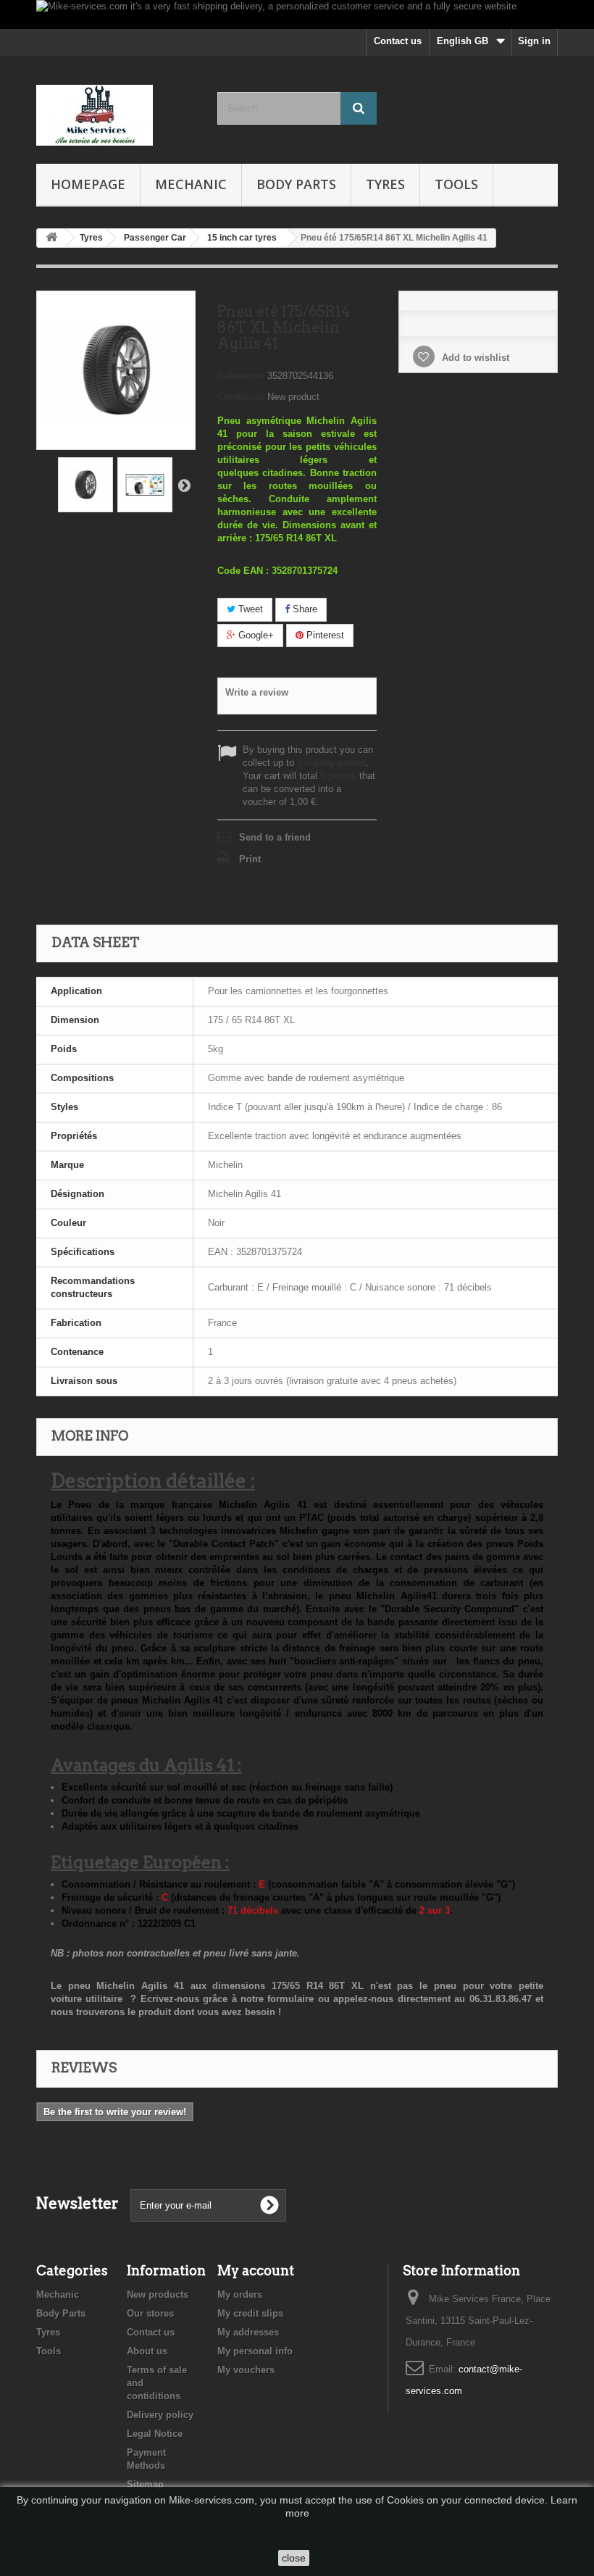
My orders (240, 2294)
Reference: (241, 376)
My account (256, 2271)
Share (304, 609)
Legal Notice (155, 2434)
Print (250, 859)
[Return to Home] (51, 238)
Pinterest (324, 635)
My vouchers (246, 2370)
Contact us (398, 41)
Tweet (249, 609)
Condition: (241, 397)
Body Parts (296, 184)
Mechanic (191, 184)
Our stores (150, 2313)
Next (184, 485)
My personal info (255, 2351)
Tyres (385, 184)
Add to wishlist (474, 358)
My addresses (248, 2332)
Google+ (255, 635)
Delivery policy (160, 2415)
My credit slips (250, 2313)
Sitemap (145, 2484)
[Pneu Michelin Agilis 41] (85, 485)
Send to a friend (275, 837)
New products (158, 2294)
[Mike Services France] (116, 115)
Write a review (257, 692)
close (294, 2558)
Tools (456, 184)
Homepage (88, 184)
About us (147, 2351)
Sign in (534, 41)
